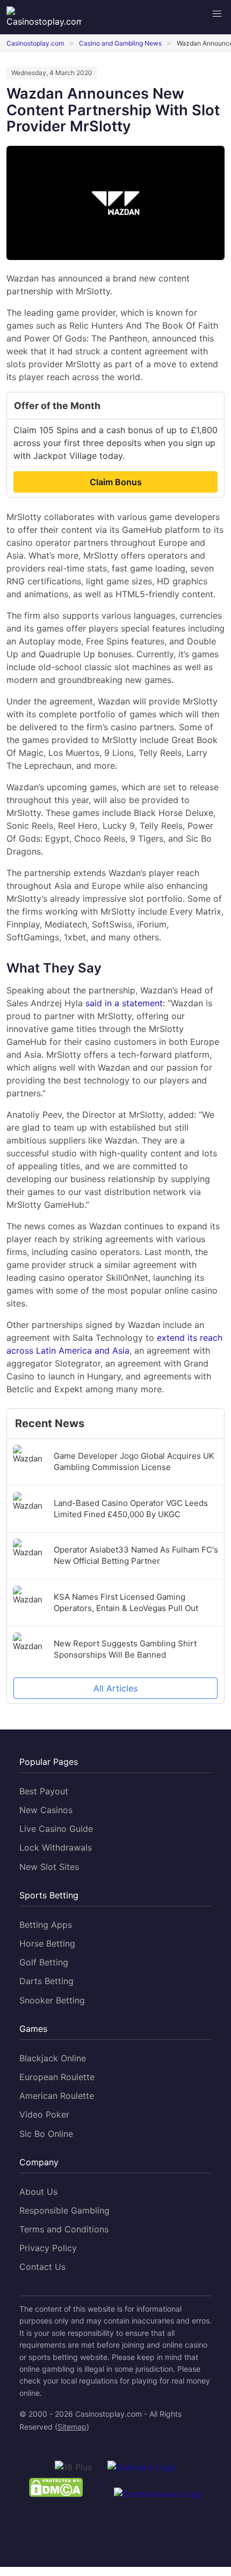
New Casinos (46, 1810)
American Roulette (57, 2096)
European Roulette (57, 2077)
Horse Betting (47, 1943)
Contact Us (42, 2267)
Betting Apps (46, 1925)
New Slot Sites (49, 1867)
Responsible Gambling (64, 2210)
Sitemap (72, 2427)
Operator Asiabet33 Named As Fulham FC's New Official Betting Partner (136, 1555)
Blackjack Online (53, 2058)
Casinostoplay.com (35, 43)
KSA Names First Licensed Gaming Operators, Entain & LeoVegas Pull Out (126, 1602)
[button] (217, 14)
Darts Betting (46, 1981)
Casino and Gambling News (120, 43)
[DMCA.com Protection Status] (56, 2489)
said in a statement (124, 1003)
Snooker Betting (52, 2000)
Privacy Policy (48, 2248)
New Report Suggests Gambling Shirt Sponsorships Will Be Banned (125, 1649)
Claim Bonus (116, 482)
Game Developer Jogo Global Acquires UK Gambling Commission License (134, 1461)
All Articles (115, 1688)
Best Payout (44, 1791)
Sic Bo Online (46, 2134)
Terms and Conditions (64, 2229)
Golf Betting (44, 1962)
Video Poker (44, 2114)
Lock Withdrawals (56, 1847)
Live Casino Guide (56, 1829)
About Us (38, 2192)
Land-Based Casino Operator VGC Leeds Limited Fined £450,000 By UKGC (131, 1509)
